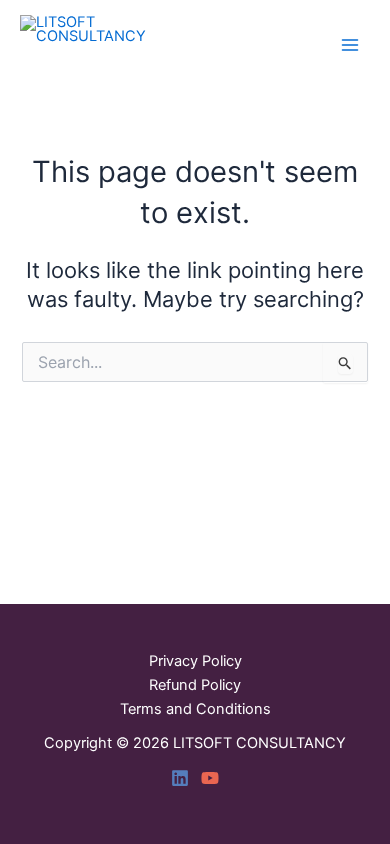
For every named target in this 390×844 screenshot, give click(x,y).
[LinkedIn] (180, 778)
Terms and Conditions (195, 709)
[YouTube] (210, 778)
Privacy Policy (195, 661)
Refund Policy (195, 685)
